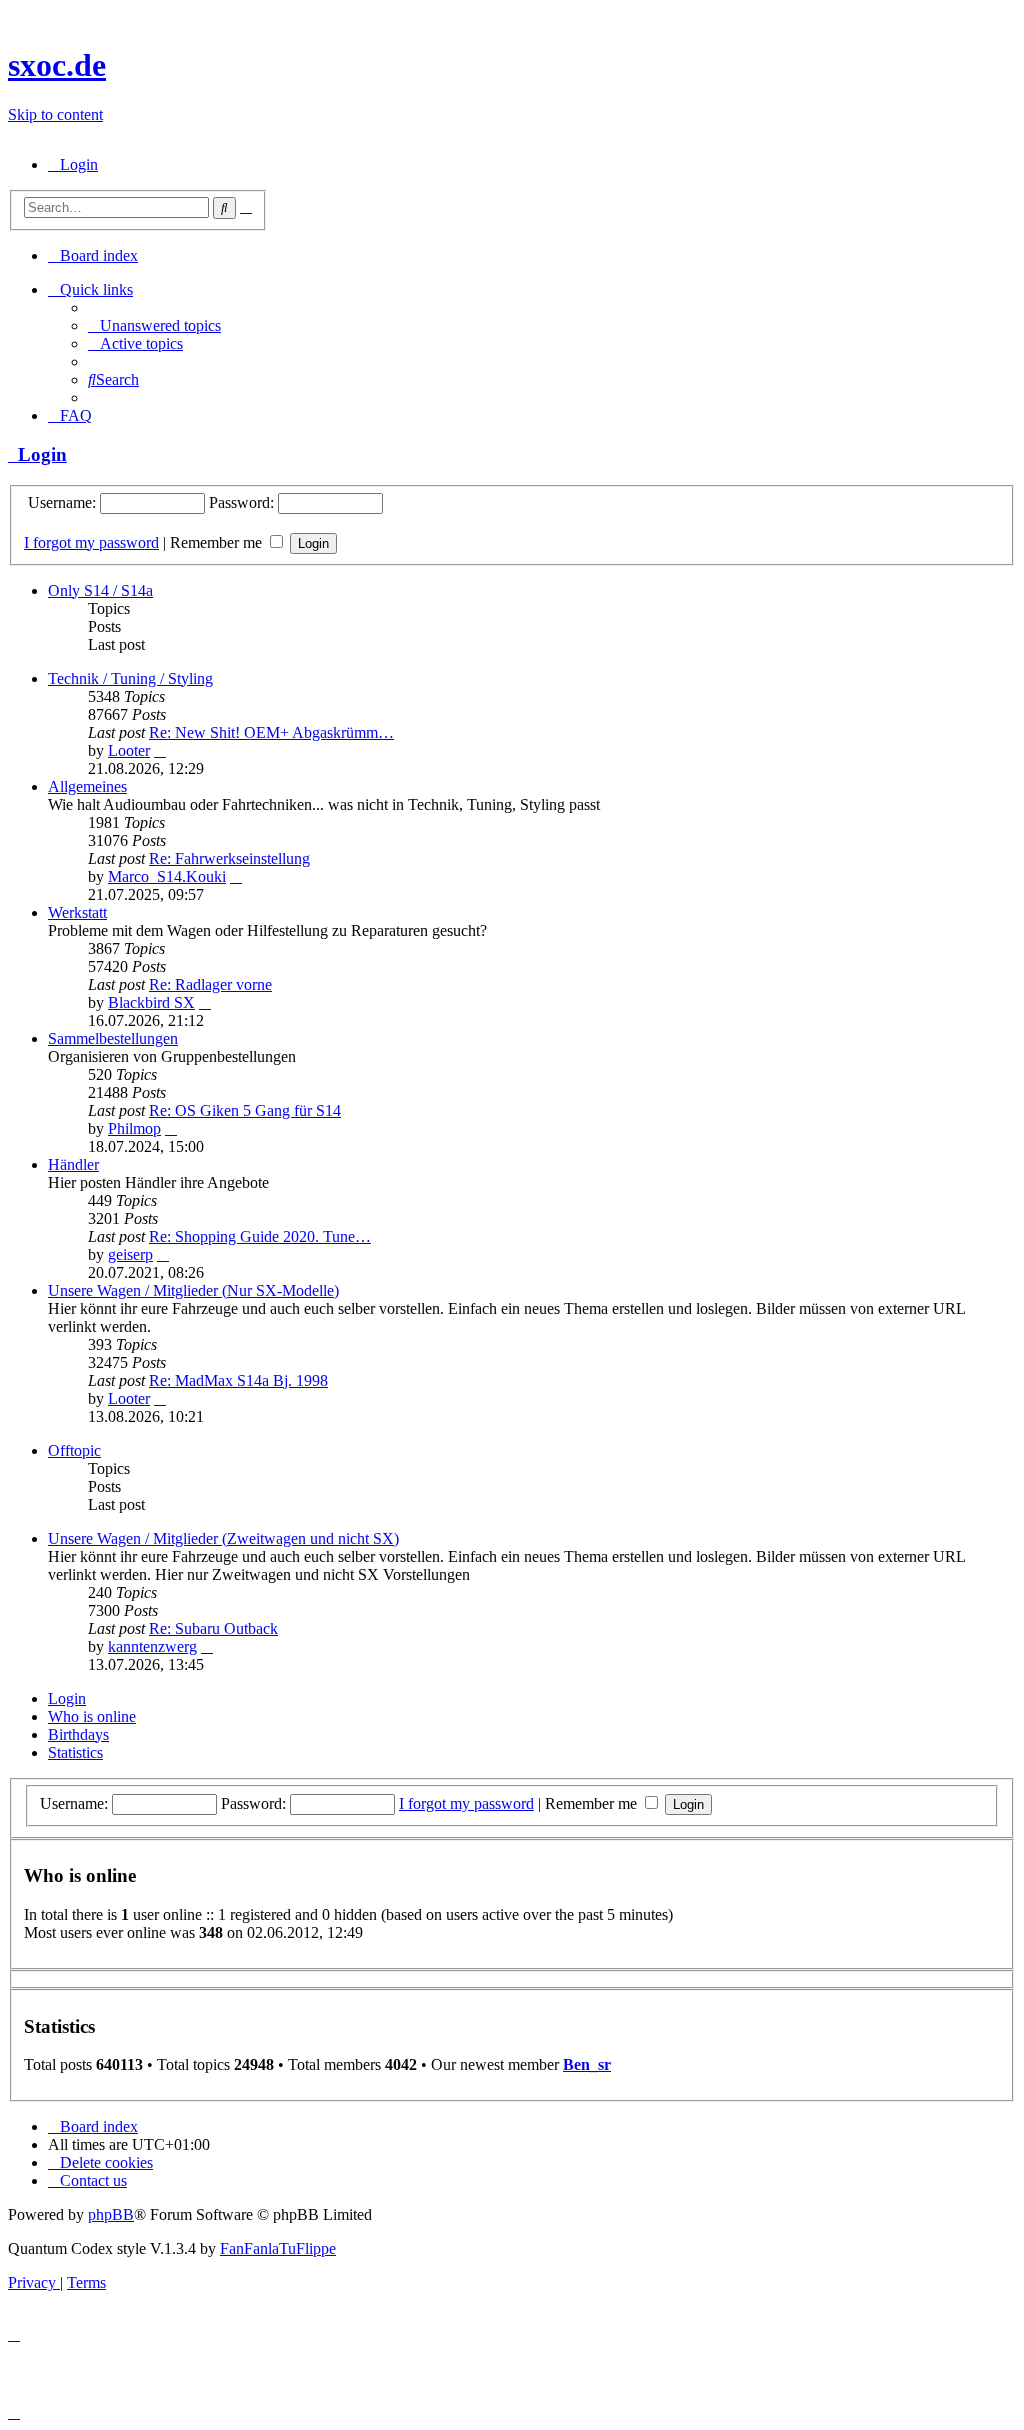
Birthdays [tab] (78, 1734)
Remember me (218, 542)
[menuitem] (73, 164)
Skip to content (55, 114)
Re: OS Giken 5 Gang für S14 (245, 1110)
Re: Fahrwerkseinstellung (229, 858)
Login (37, 454)
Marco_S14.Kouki (167, 876)
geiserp (130, 1254)
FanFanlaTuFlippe (278, 2248)
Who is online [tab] (92, 1716)
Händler (73, 1164)
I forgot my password (91, 542)
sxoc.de (57, 65)
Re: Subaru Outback (213, 1628)
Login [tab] (67, 1698)
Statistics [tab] (75, 1752)
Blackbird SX (151, 1002)
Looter (129, 750)
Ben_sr (587, 2064)
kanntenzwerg (152, 1646)
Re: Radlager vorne (210, 984)
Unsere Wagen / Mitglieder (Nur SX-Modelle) (193, 1290)
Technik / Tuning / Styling (130, 678)
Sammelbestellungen (113, 1038)
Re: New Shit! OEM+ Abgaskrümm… (271, 732)
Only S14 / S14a (100, 590)
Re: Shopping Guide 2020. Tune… (260, 1236)
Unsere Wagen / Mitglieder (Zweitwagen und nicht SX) (223, 1538)
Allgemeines (87, 786)
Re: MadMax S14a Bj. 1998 (238, 1380)
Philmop (134, 1128)
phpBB (111, 2214)
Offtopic (74, 1450)
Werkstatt (77, 912)
